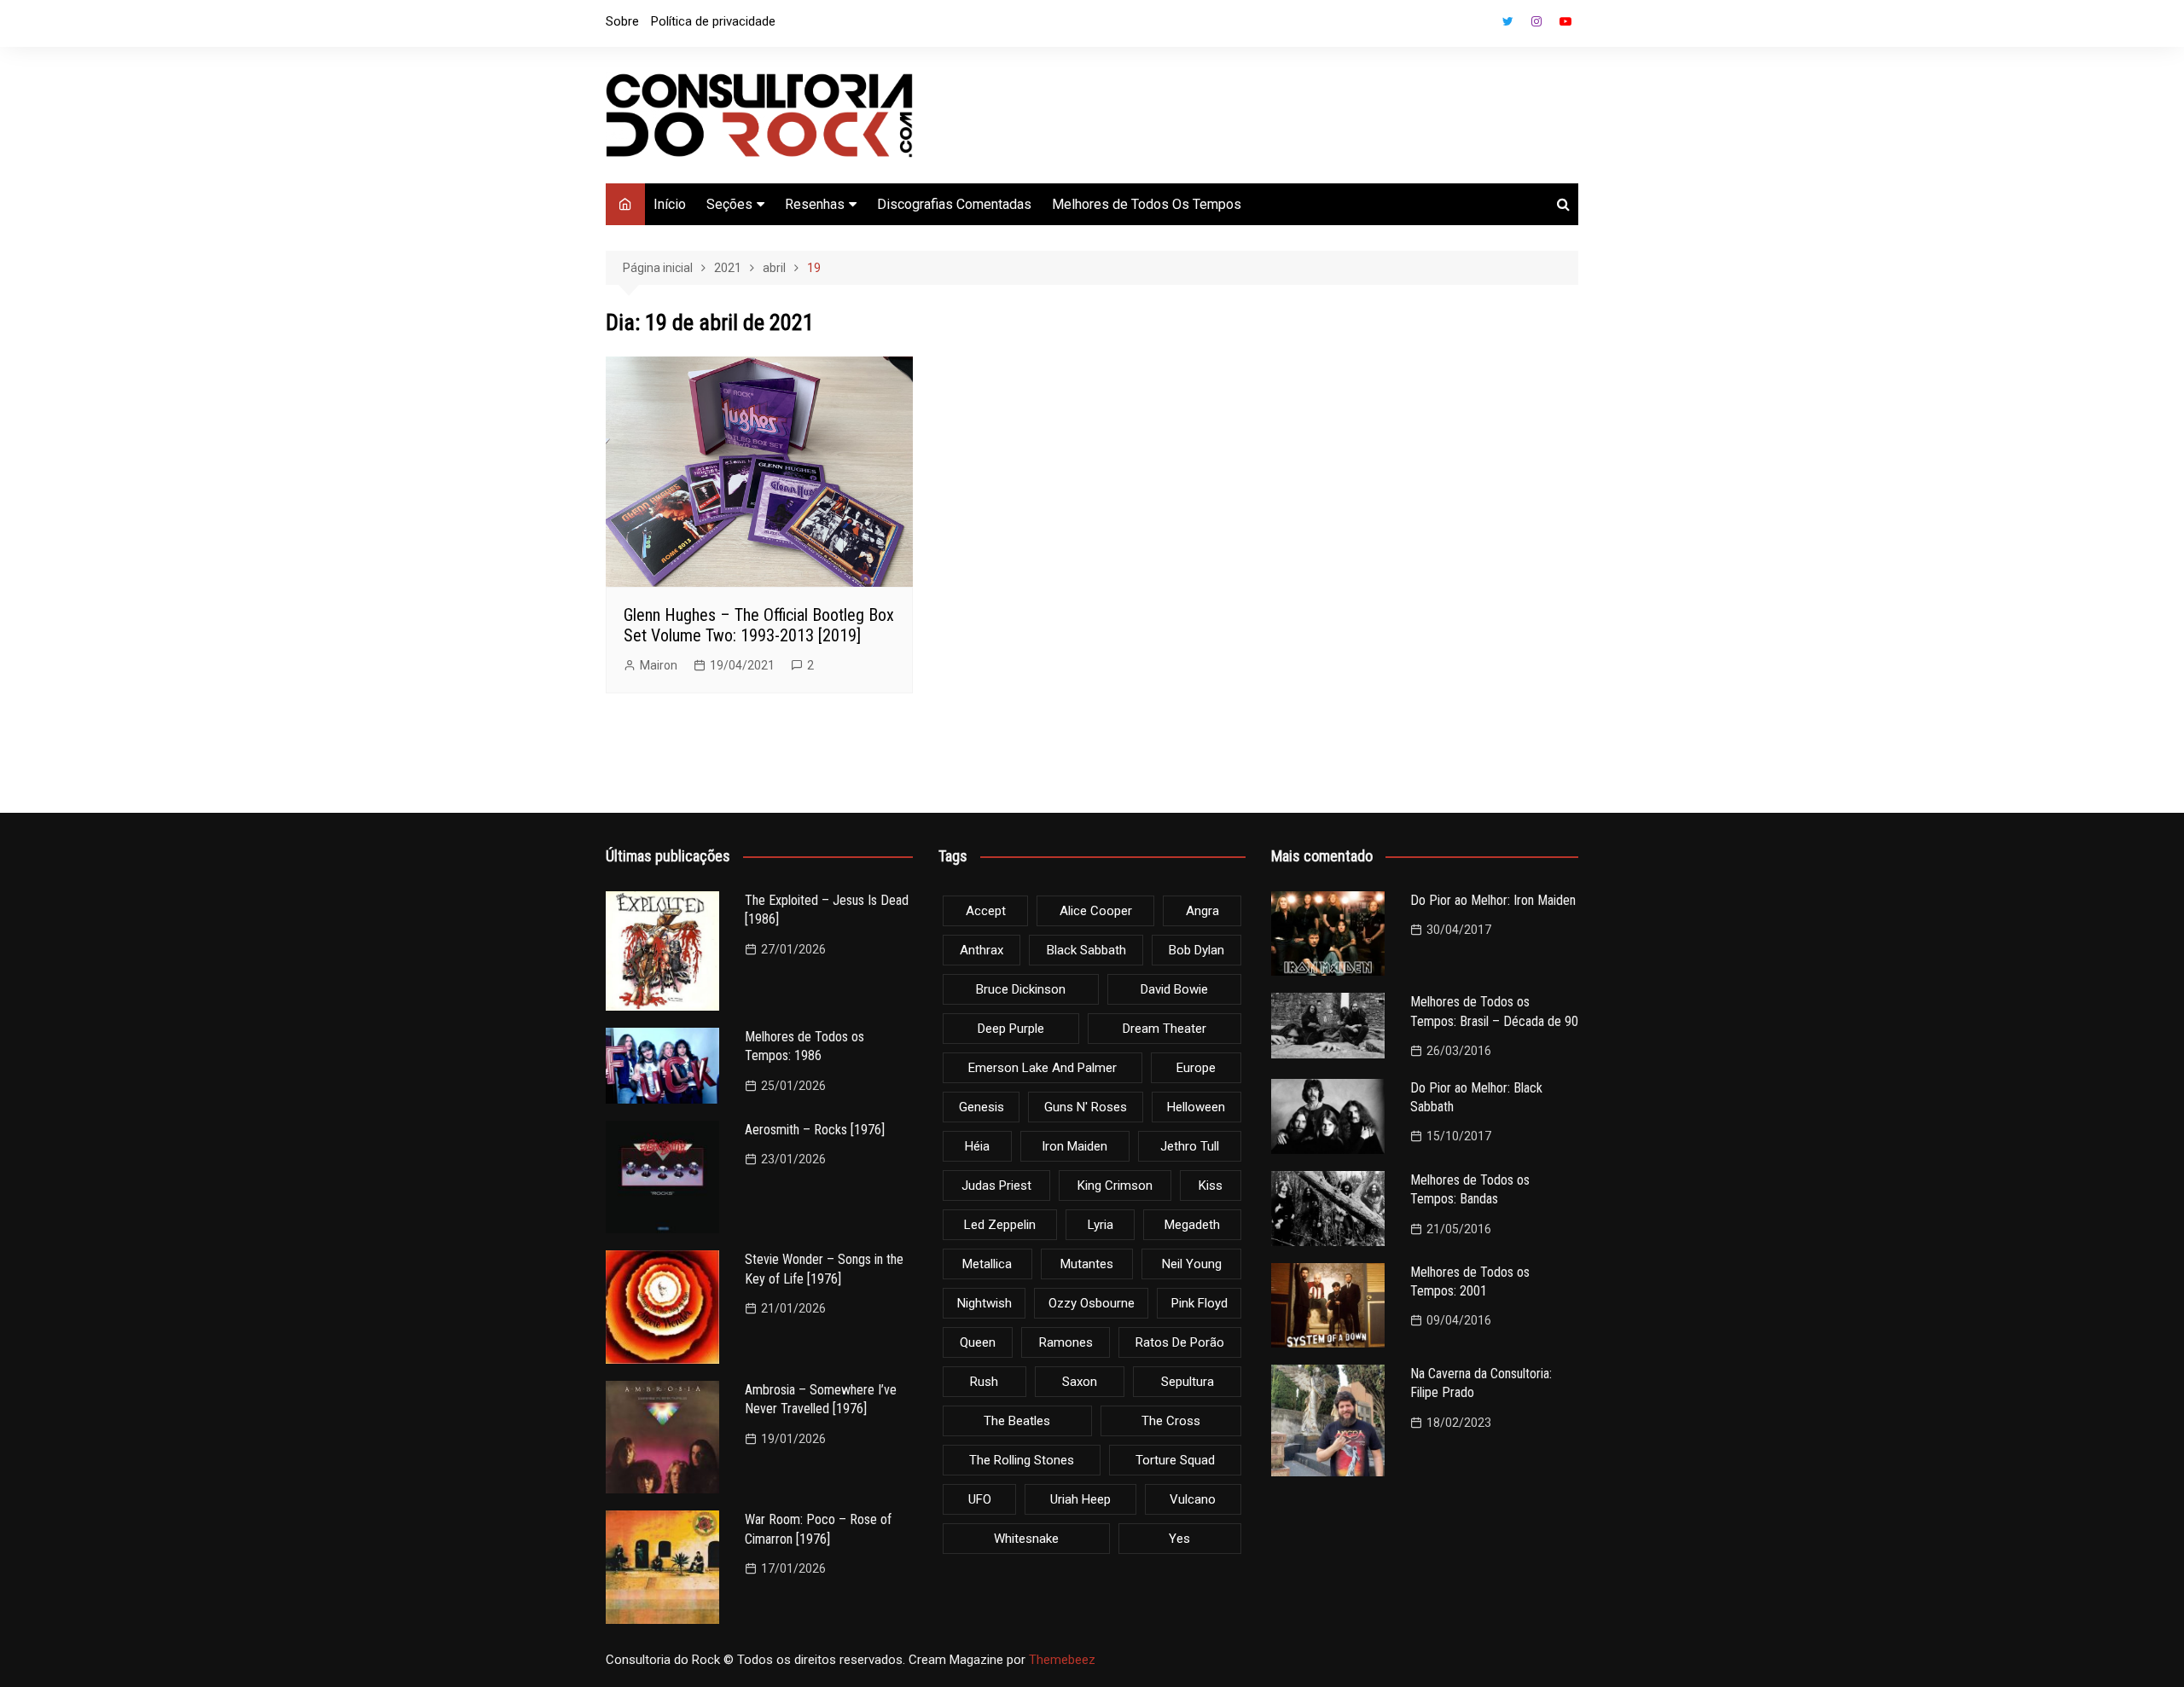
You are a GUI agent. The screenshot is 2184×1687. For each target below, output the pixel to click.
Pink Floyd (1199, 1303)
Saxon (1080, 1382)
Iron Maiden (1075, 1146)
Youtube (1565, 21)
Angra (1202, 911)
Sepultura (1188, 1382)
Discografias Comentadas (954, 204)
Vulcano (1193, 1499)
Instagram (1536, 21)
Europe (1196, 1068)
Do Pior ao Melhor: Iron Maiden (1493, 900)
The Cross (1171, 1421)
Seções (729, 204)
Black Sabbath (1086, 950)
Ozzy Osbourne (1092, 1303)
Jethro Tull (1190, 1146)
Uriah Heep (1080, 1499)
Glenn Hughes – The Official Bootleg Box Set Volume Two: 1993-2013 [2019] (759, 625)
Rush (984, 1382)
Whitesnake (1026, 1539)
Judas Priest (996, 1186)
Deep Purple (1011, 1029)
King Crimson (1115, 1186)
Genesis (982, 1107)
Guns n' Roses (1086, 1107)
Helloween (1196, 1107)
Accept (986, 911)
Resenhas (815, 204)
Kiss (1211, 1186)
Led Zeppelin (1000, 1225)
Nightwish (985, 1303)
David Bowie (1174, 989)
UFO (980, 1499)
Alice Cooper (1096, 911)
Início (670, 204)
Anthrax (982, 950)
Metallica (987, 1264)
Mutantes (1087, 1264)
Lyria (1101, 1225)
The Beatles (1017, 1421)
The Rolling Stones (1022, 1460)
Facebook (1478, 26)
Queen (978, 1342)
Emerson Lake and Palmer (1043, 1068)
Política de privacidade (713, 21)
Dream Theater (1165, 1029)
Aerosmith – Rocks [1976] (815, 1130)
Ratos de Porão (1180, 1342)
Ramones (1066, 1342)
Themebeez (1062, 1660)
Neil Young (1192, 1264)
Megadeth (1192, 1225)
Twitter (1507, 21)
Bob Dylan (1197, 950)
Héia (977, 1146)
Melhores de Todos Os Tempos (1147, 204)
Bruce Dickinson (1021, 989)
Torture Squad (1175, 1460)
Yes (1179, 1539)
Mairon (659, 665)
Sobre (622, 21)
